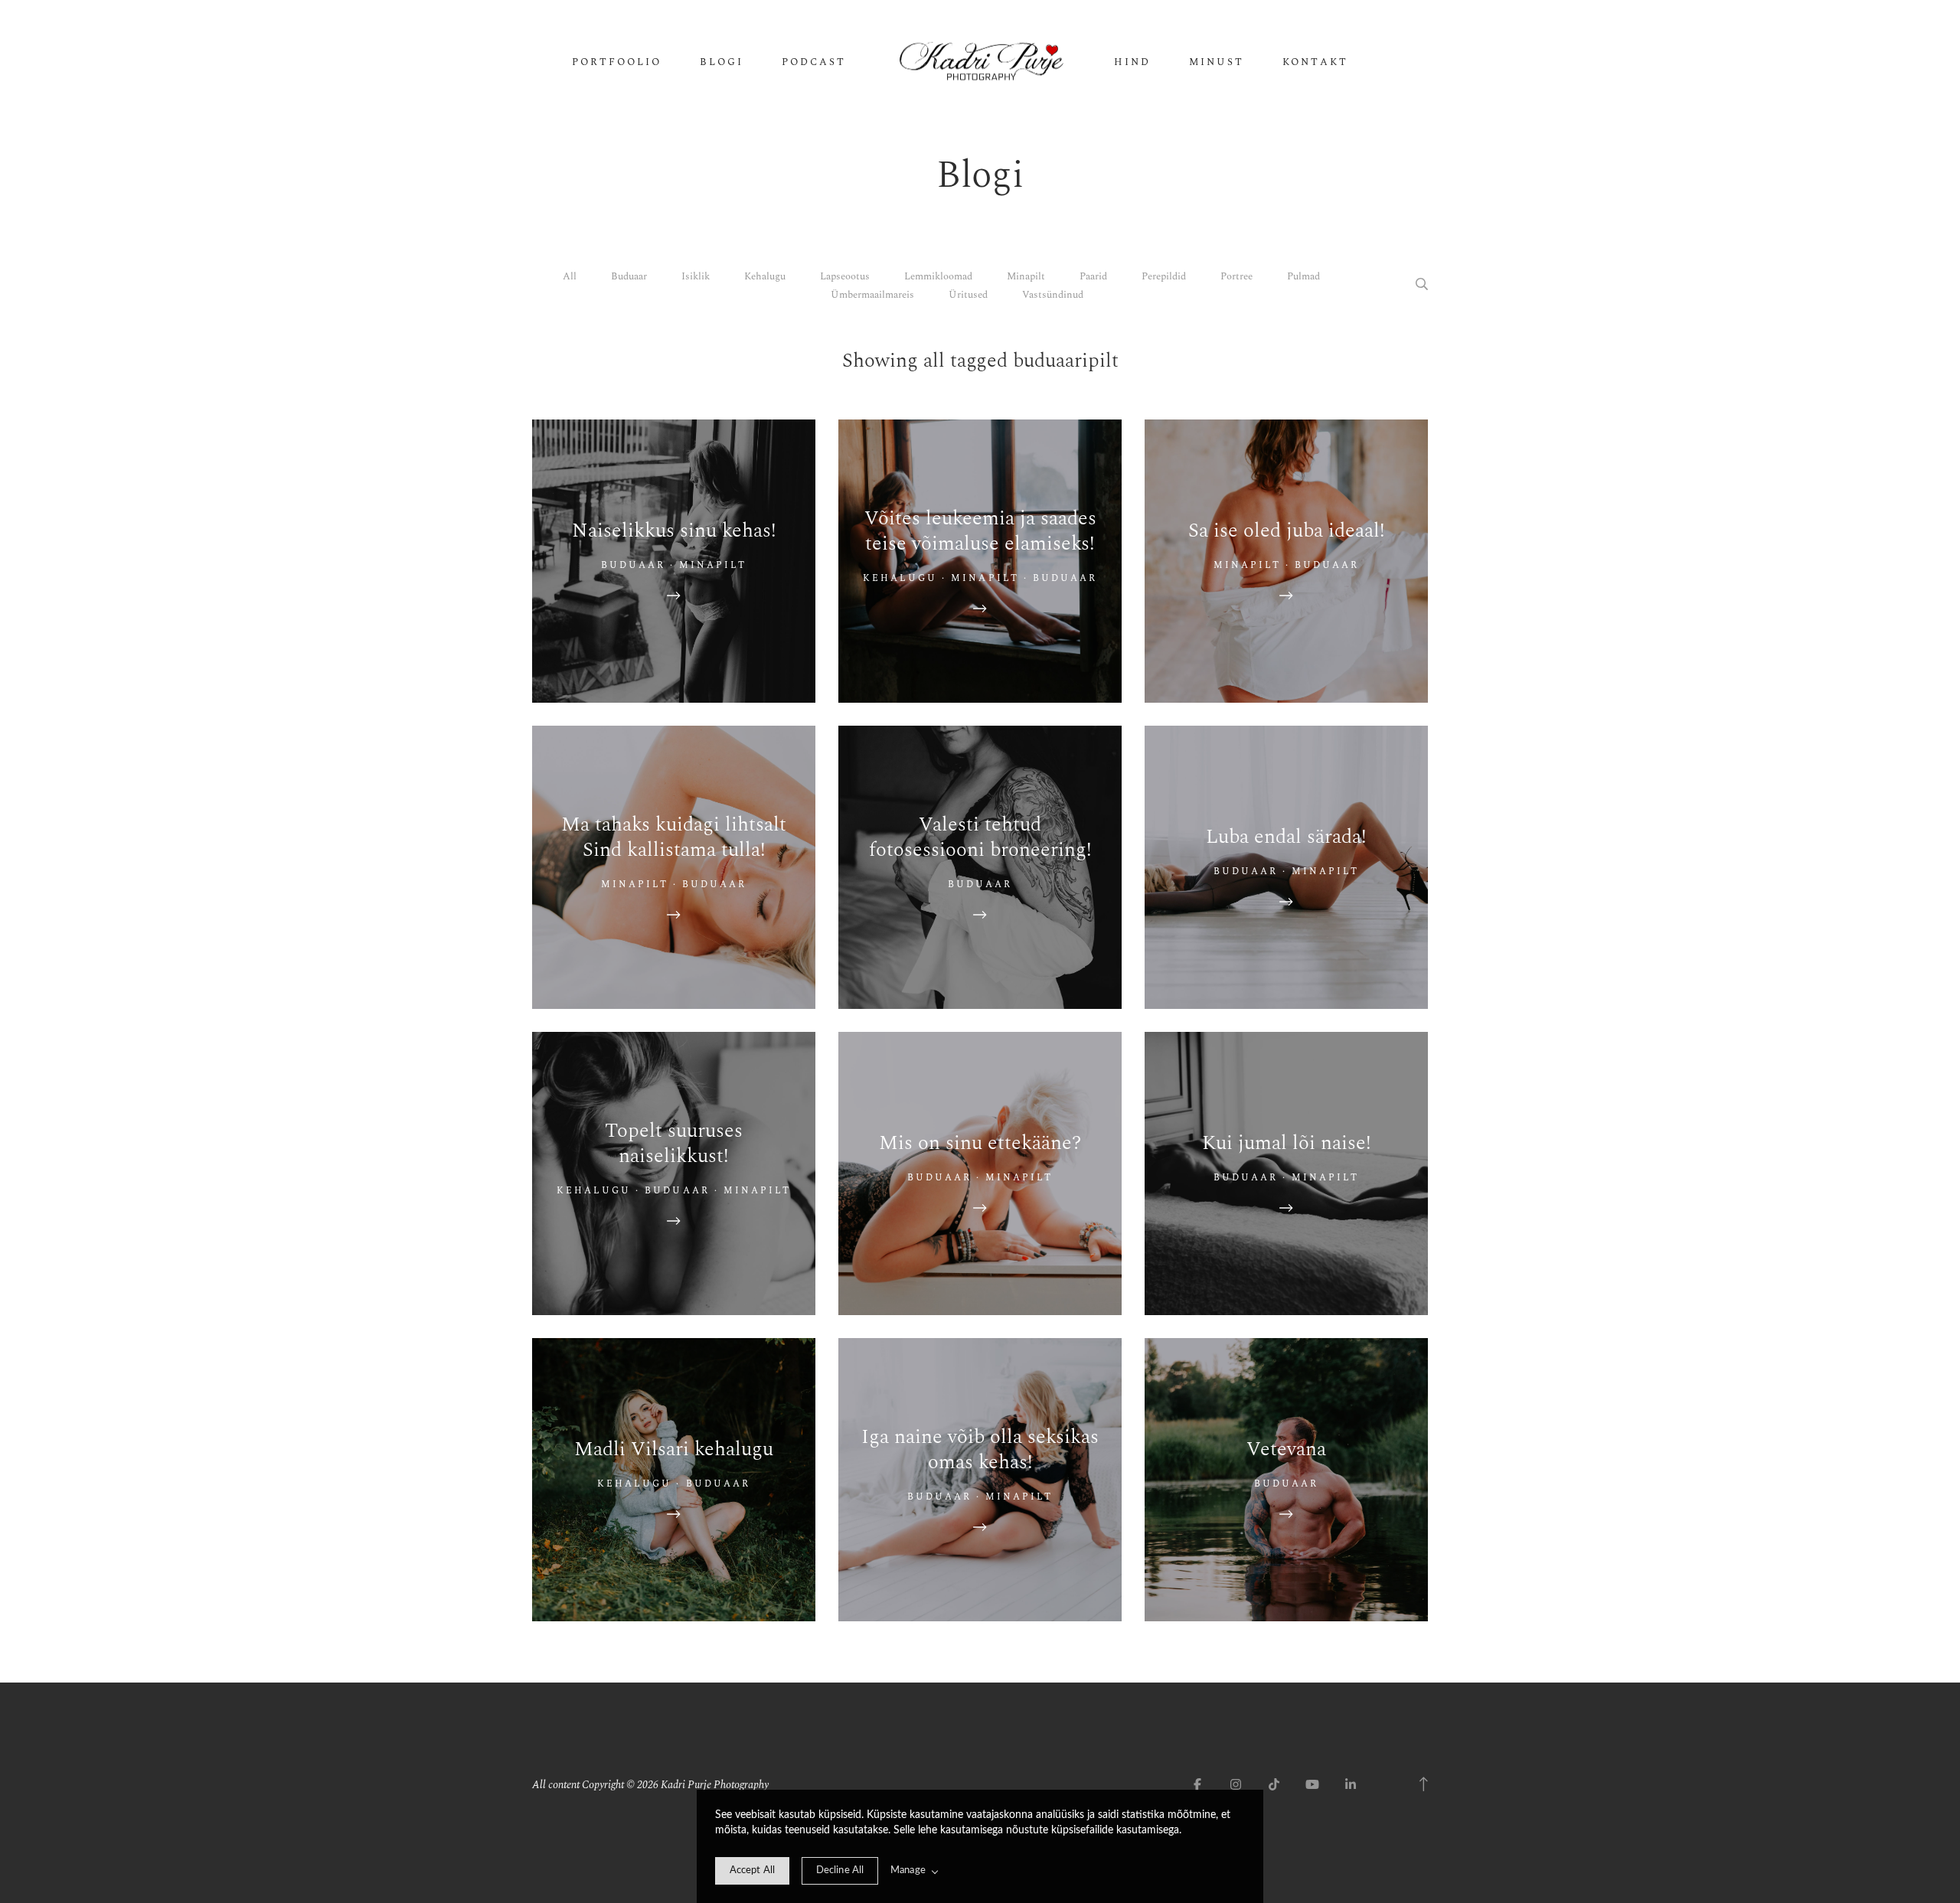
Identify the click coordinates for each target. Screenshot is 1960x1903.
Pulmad (1303, 276)
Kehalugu (765, 276)
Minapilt (1026, 276)
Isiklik (696, 276)
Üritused (968, 295)
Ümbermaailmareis (872, 295)
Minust (1217, 62)
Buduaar (629, 276)
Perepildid (1164, 276)
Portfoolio (617, 62)
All (570, 276)
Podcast (814, 62)
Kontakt (1315, 62)
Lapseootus (845, 276)
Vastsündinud (1053, 295)
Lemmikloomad (938, 276)
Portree (1236, 276)
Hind (1132, 62)
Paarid (1093, 276)
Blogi (722, 62)
